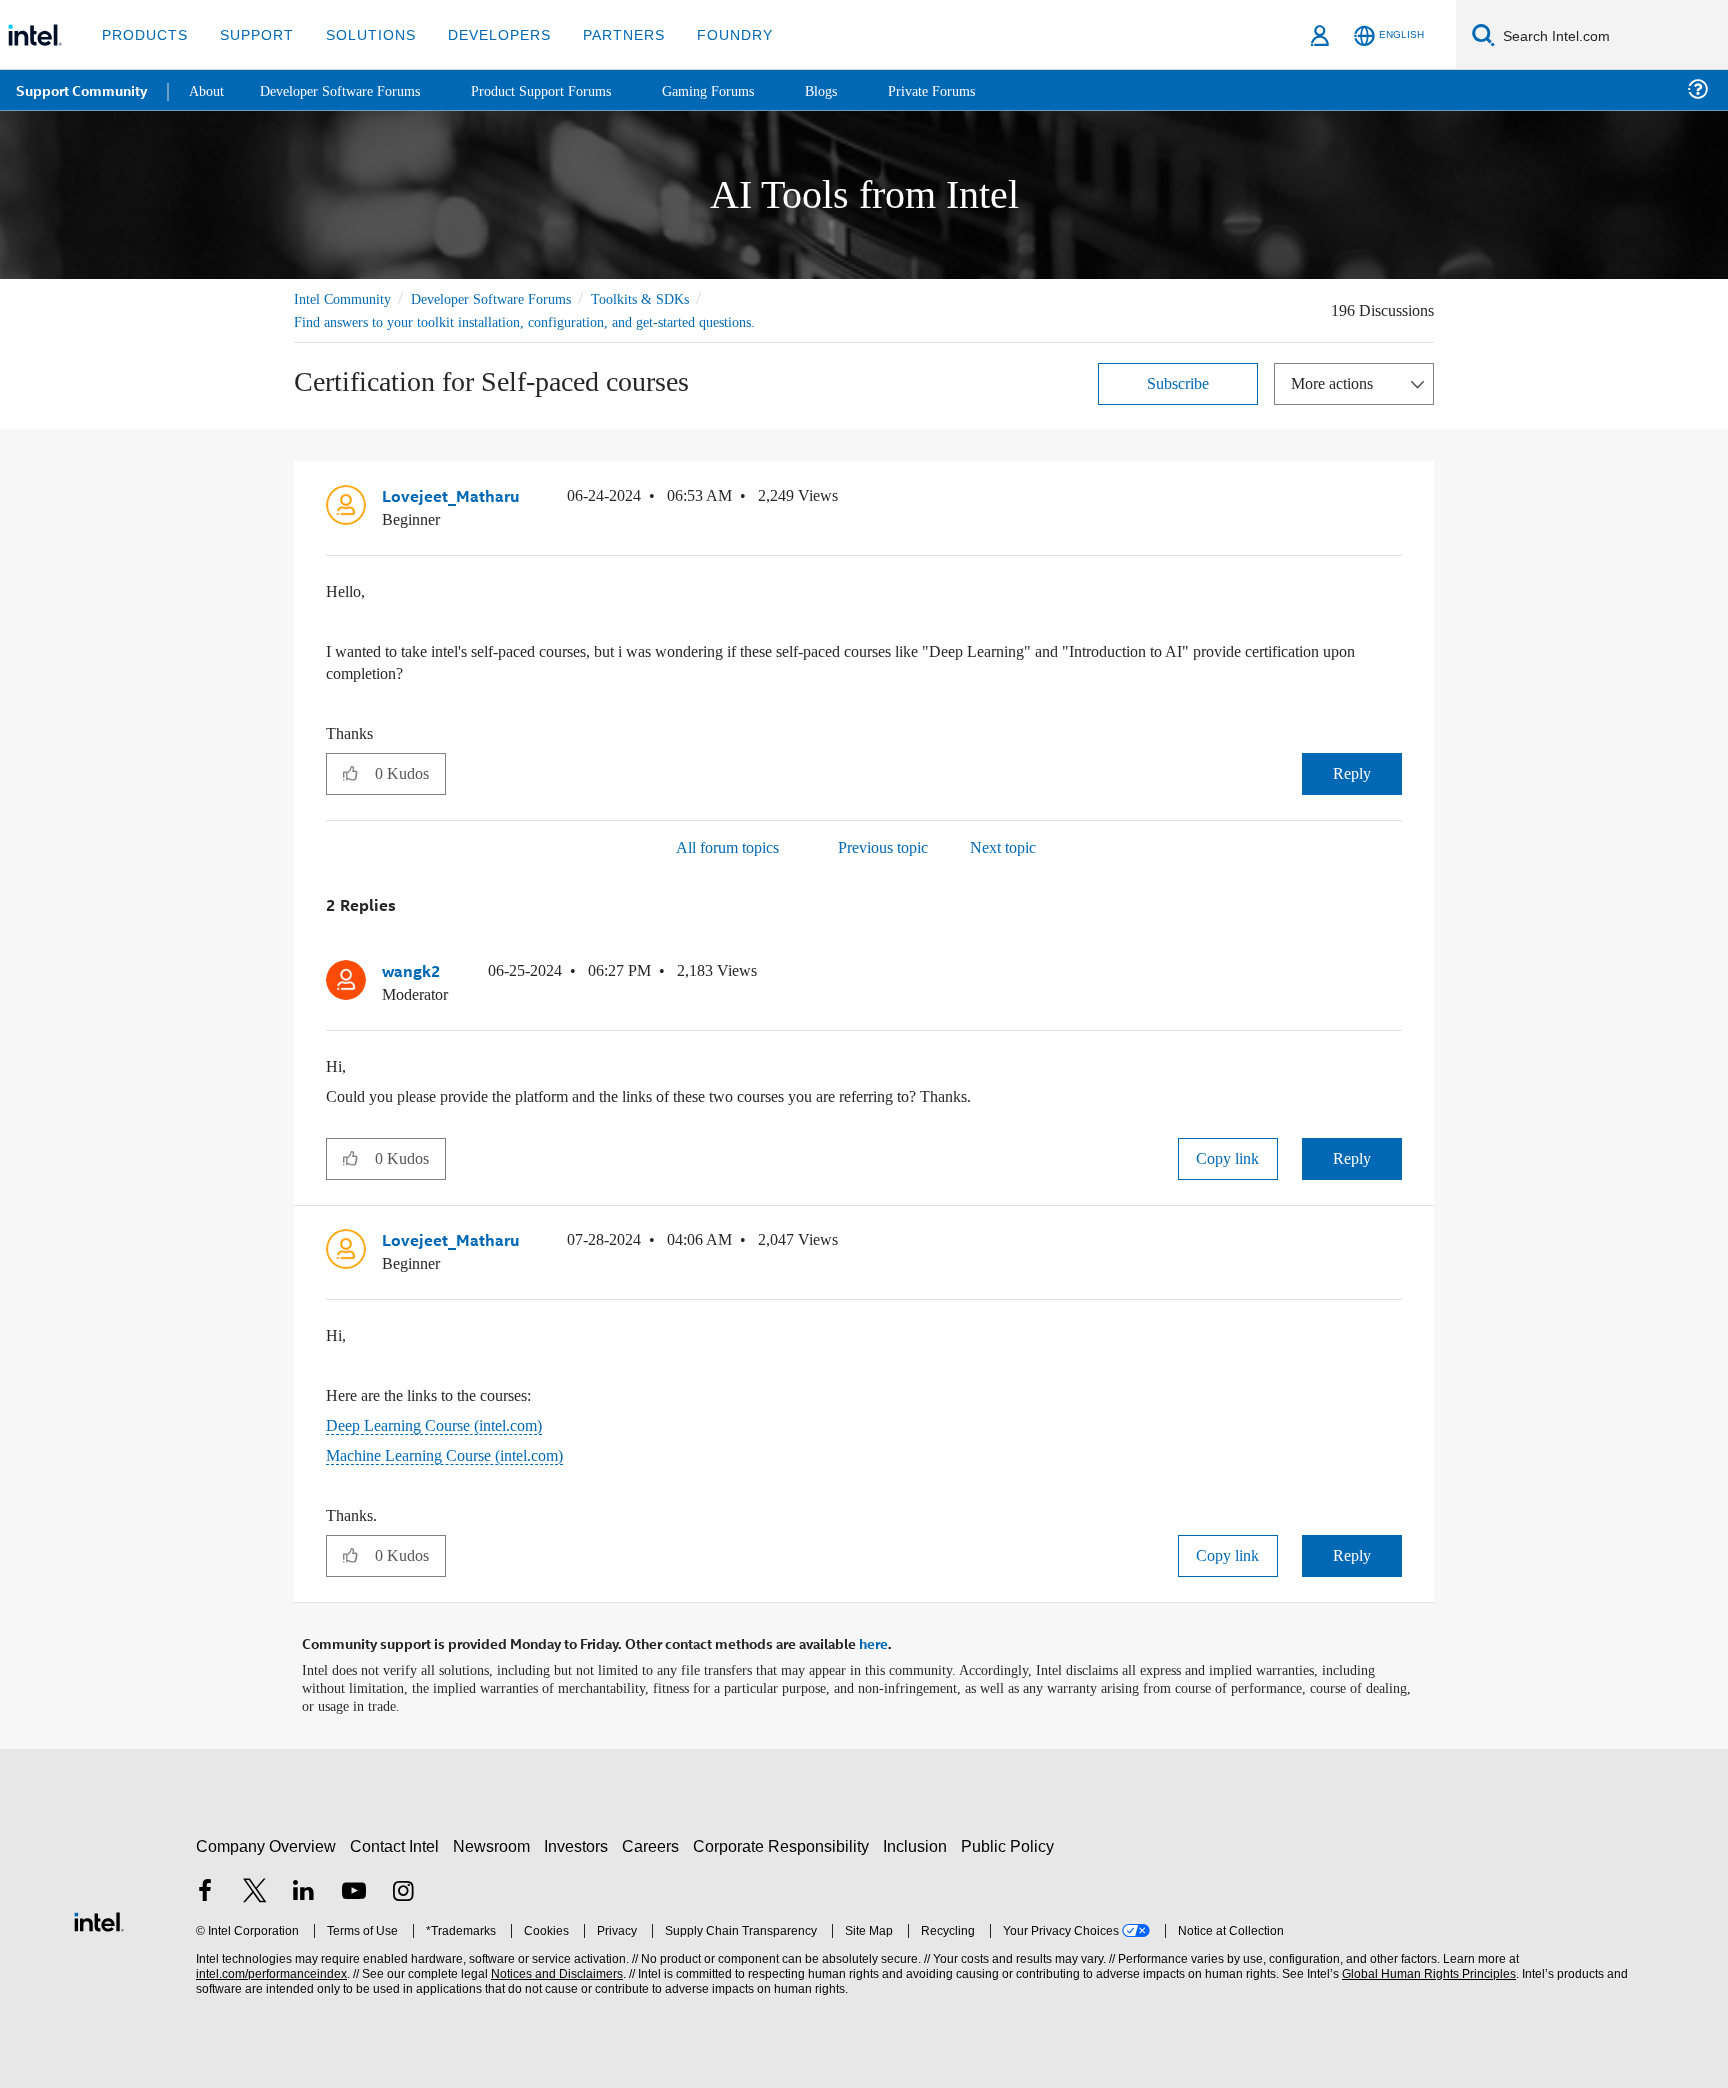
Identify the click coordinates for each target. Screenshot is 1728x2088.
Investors (580, 1840)
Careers (654, 1840)
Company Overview (266, 1840)
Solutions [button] (361, 34)
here (873, 1639)
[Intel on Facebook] (205, 1887)
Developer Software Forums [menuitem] (351, 89)
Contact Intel (397, 1840)
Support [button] (251, 34)
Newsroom (495, 1840)
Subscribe (1178, 382)
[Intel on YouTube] (354, 1887)
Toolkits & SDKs (667, 298)
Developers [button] (484, 34)
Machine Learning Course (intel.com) (456, 1451)
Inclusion (919, 1840)
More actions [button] (1337, 382)
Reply (1351, 771)
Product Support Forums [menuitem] (565, 89)
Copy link (1228, 1155)
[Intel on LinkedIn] (304, 1887)
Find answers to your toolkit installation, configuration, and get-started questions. (546, 321)
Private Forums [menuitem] (971, 89)
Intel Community (346, 298)
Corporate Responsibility (785, 1840)
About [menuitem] (208, 89)
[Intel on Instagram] (403, 1887)
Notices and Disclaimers (555, 1968)
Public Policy (1010, 1840)
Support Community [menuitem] (81, 90)
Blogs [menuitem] (857, 89)
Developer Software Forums (508, 298)
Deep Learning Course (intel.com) (446, 1421)
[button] (1394, 500)
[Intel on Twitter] (255, 1887)
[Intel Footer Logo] (99, 1913)
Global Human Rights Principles (1426, 1968)
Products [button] (143, 34)
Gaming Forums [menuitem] (740, 89)
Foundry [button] (711, 34)
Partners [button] (603, 34)
